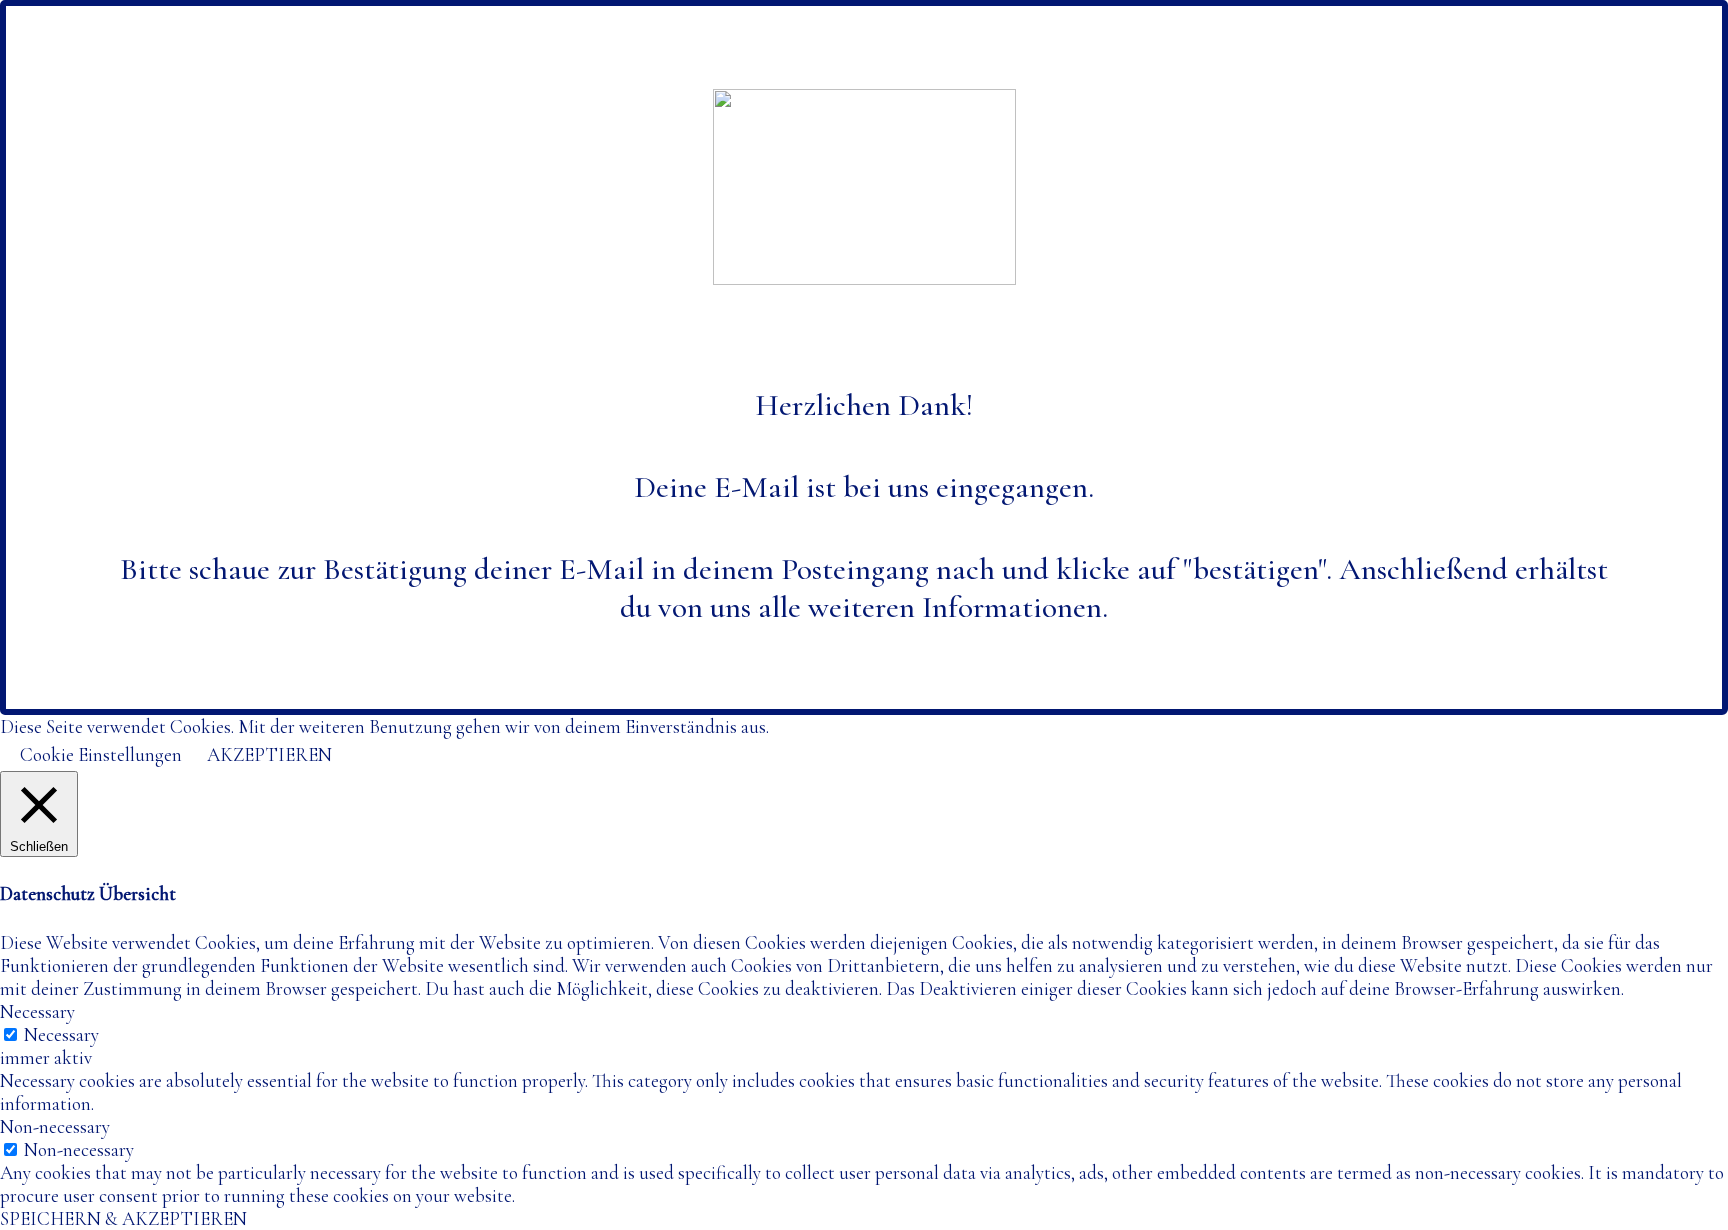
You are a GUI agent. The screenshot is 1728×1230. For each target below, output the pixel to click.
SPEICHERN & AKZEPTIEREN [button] (123, 1218)
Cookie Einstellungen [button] (101, 754)
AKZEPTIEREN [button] (269, 754)
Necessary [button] (37, 1011)
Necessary (61, 1034)
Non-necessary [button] (55, 1126)
